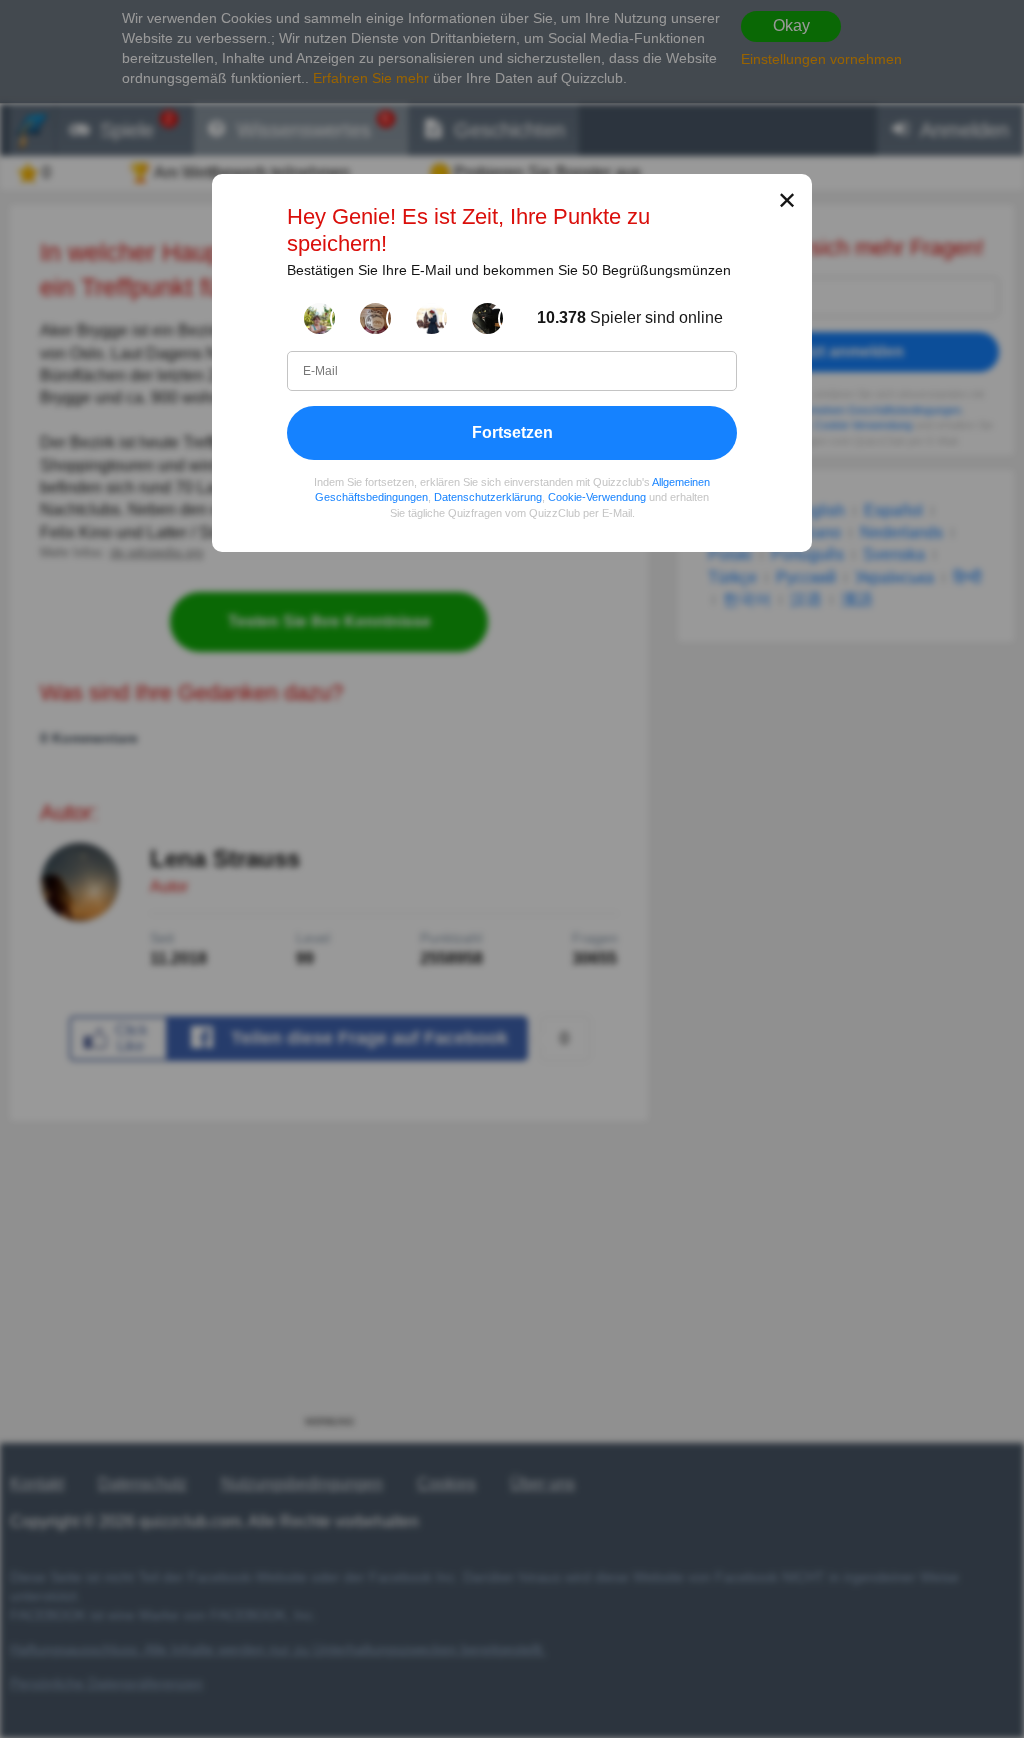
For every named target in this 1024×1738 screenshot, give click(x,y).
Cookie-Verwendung (597, 497)
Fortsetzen (512, 431)
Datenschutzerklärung (488, 497)
